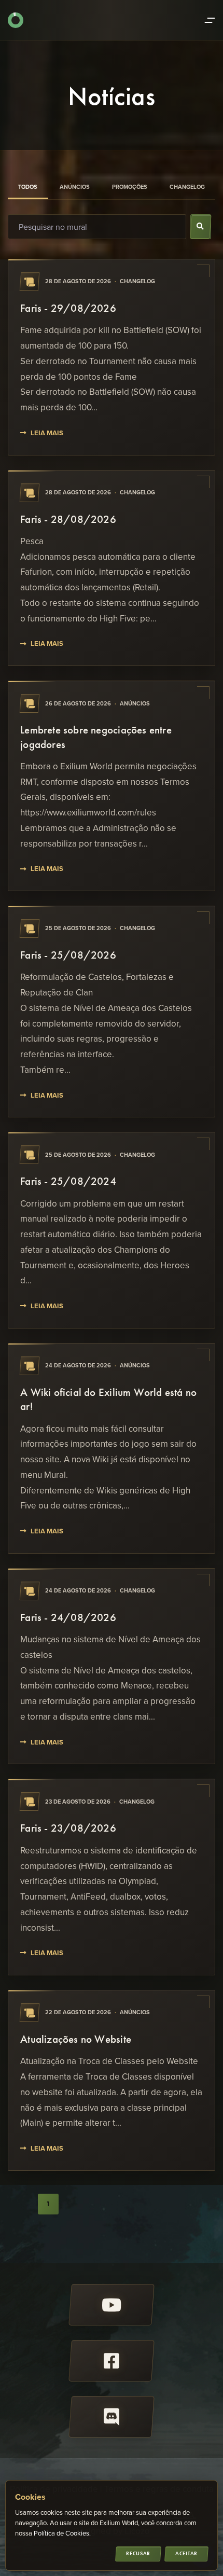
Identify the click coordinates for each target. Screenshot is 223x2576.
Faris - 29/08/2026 (68, 308)
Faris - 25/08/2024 (68, 1181)
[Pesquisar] (201, 227)
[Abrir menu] (210, 20)
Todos (28, 187)
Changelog (187, 187)
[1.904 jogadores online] (16, 20)
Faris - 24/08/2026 (68, 1617)
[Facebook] (112, 2361)
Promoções (130, 187)
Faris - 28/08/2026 (68, 519)
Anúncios (75, 187)
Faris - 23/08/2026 (68, 1828)
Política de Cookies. (62, 2533)
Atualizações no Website (76, 2039)
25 (48, 2226)
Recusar (138, 2553)
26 (77, 2226)
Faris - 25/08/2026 (68, 955)
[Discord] (112, 2417)
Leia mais (47, 433)
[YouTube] (112, 2305)
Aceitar (186, 2553)
